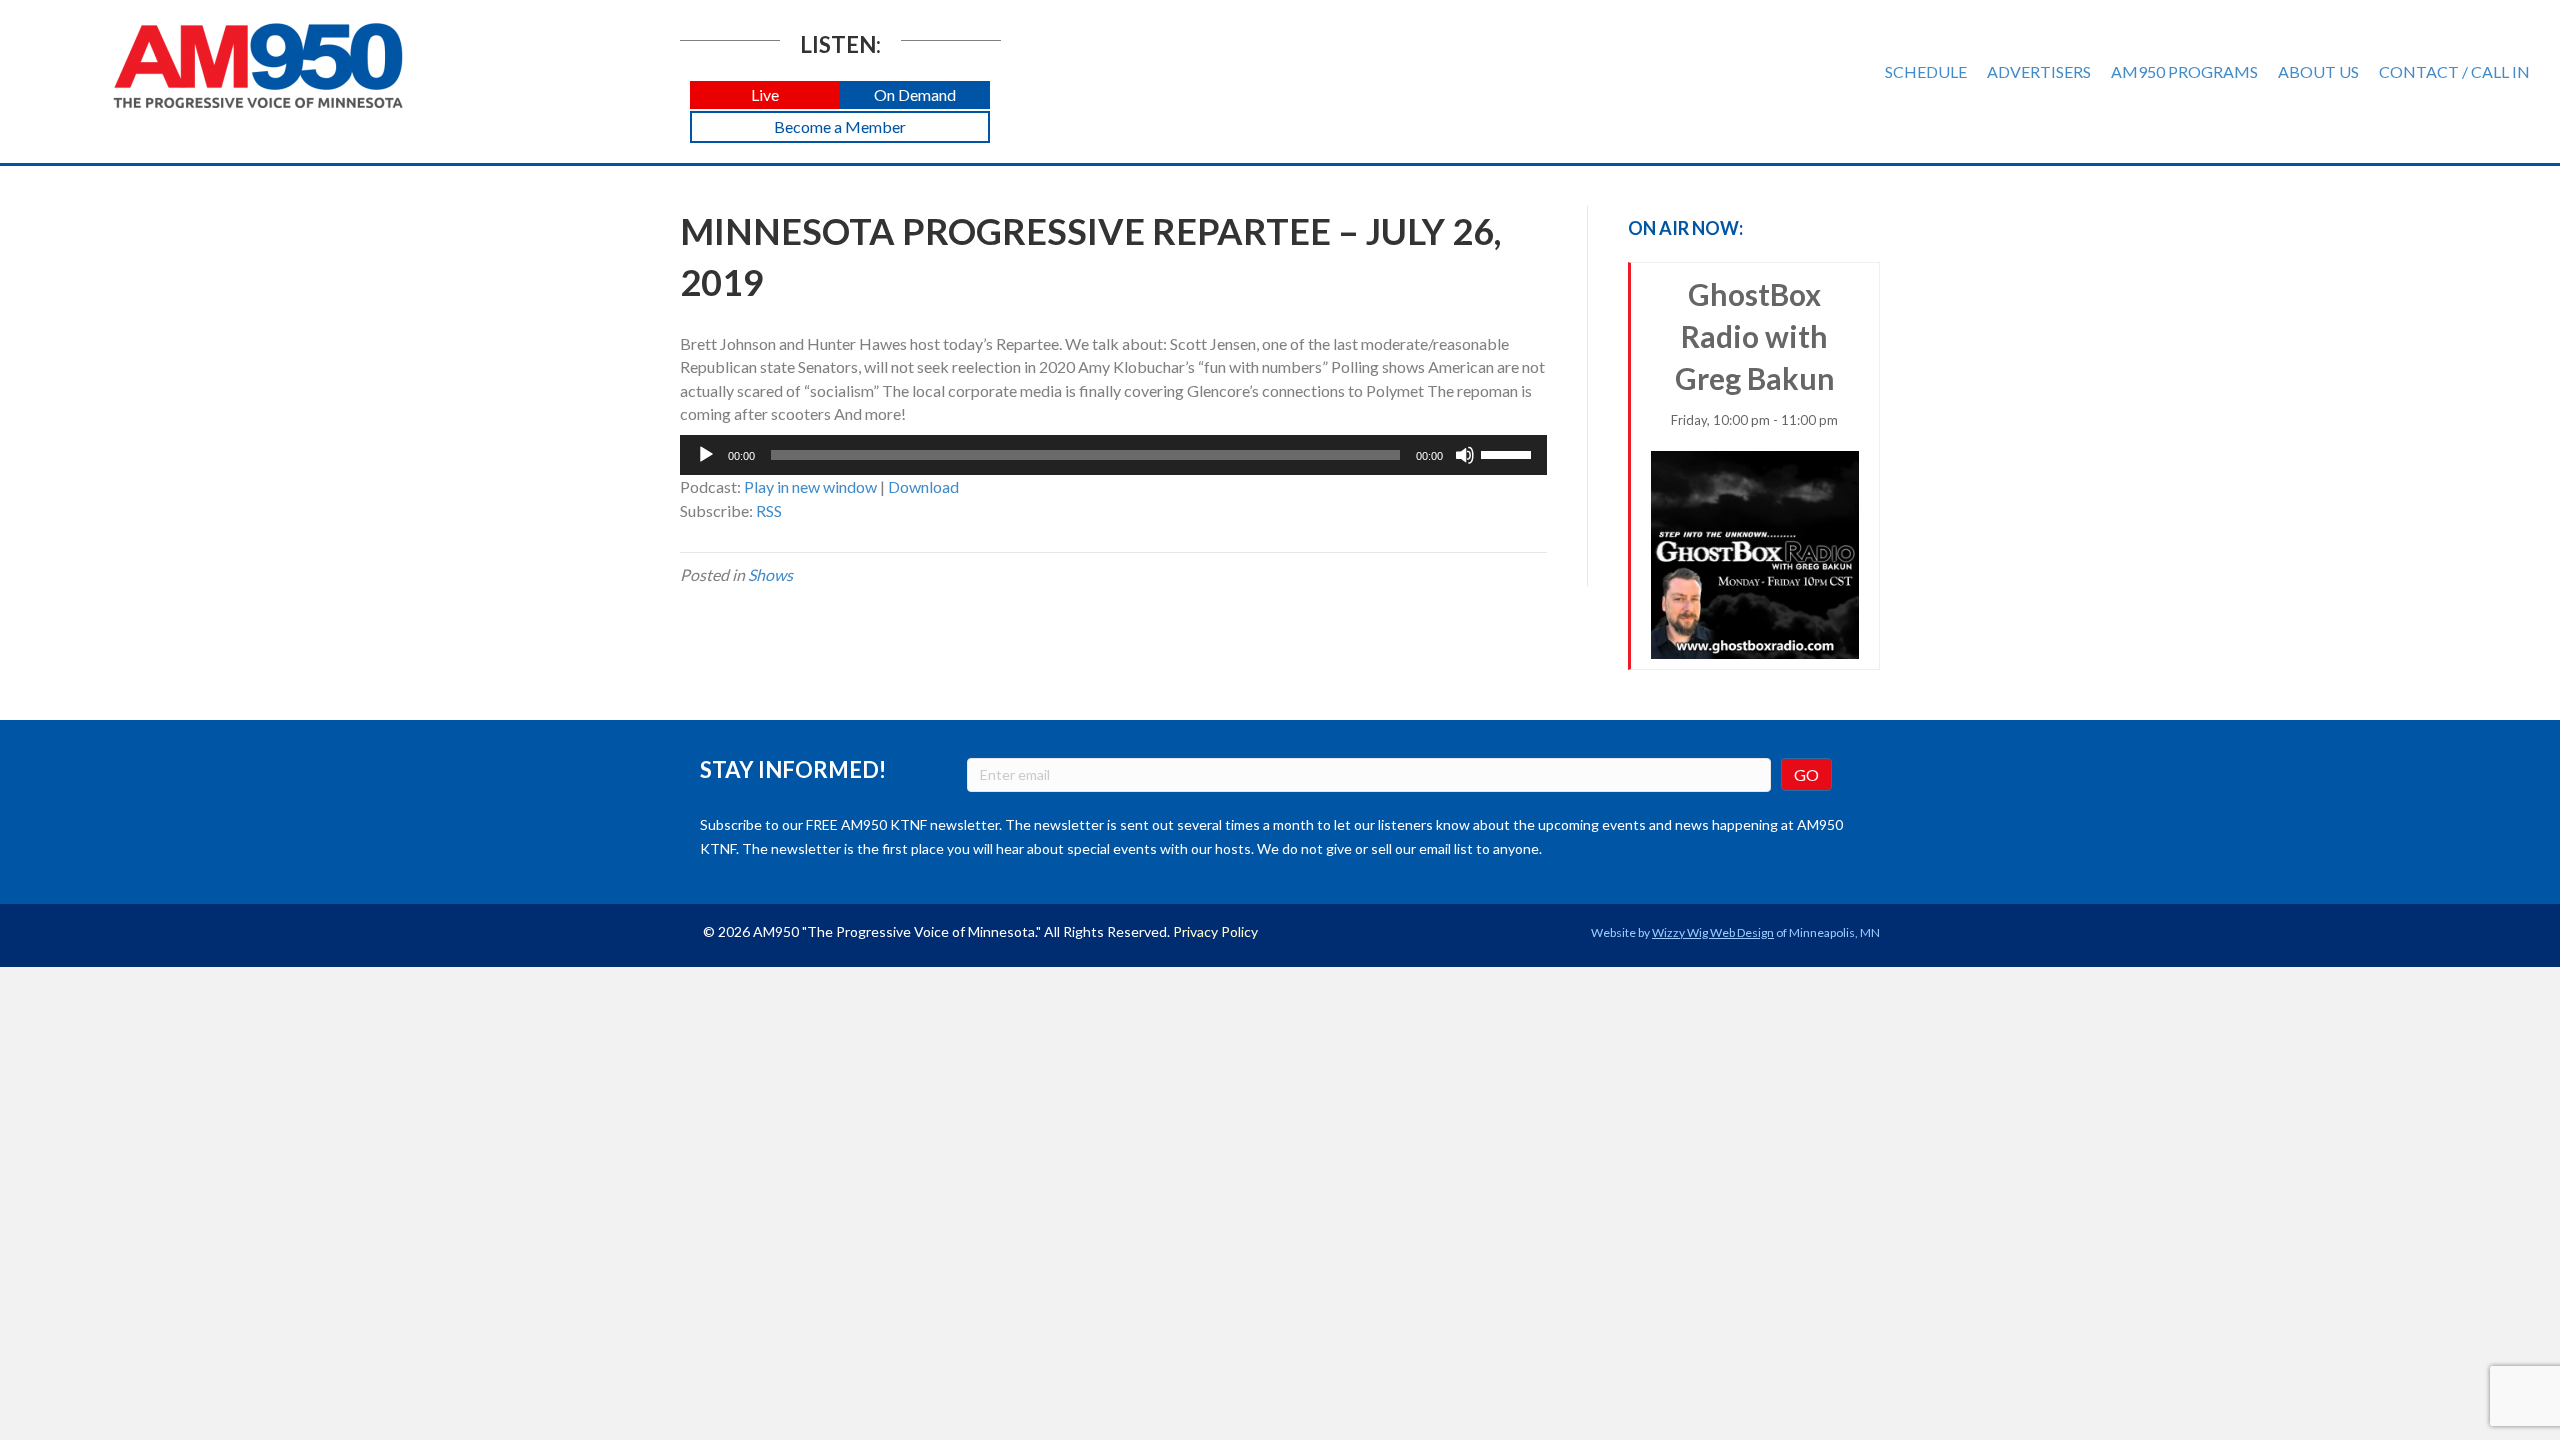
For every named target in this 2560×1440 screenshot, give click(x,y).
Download (923, 486)
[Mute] (1465, 455)
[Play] (706, 455)
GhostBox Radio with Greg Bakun (1754, 352)
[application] (1113, 455)
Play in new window (810, 486)
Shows (770, 574)
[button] (765, 95)
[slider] (1509, 453)
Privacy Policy (1215, 931)
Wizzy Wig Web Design (1713, 932)
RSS (769, 510)
